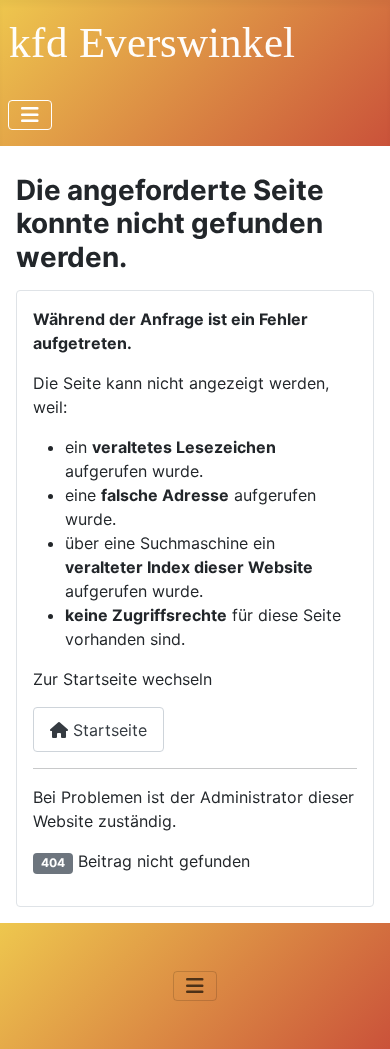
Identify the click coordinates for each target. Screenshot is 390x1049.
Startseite (107, 730)
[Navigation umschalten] (30, 115)
